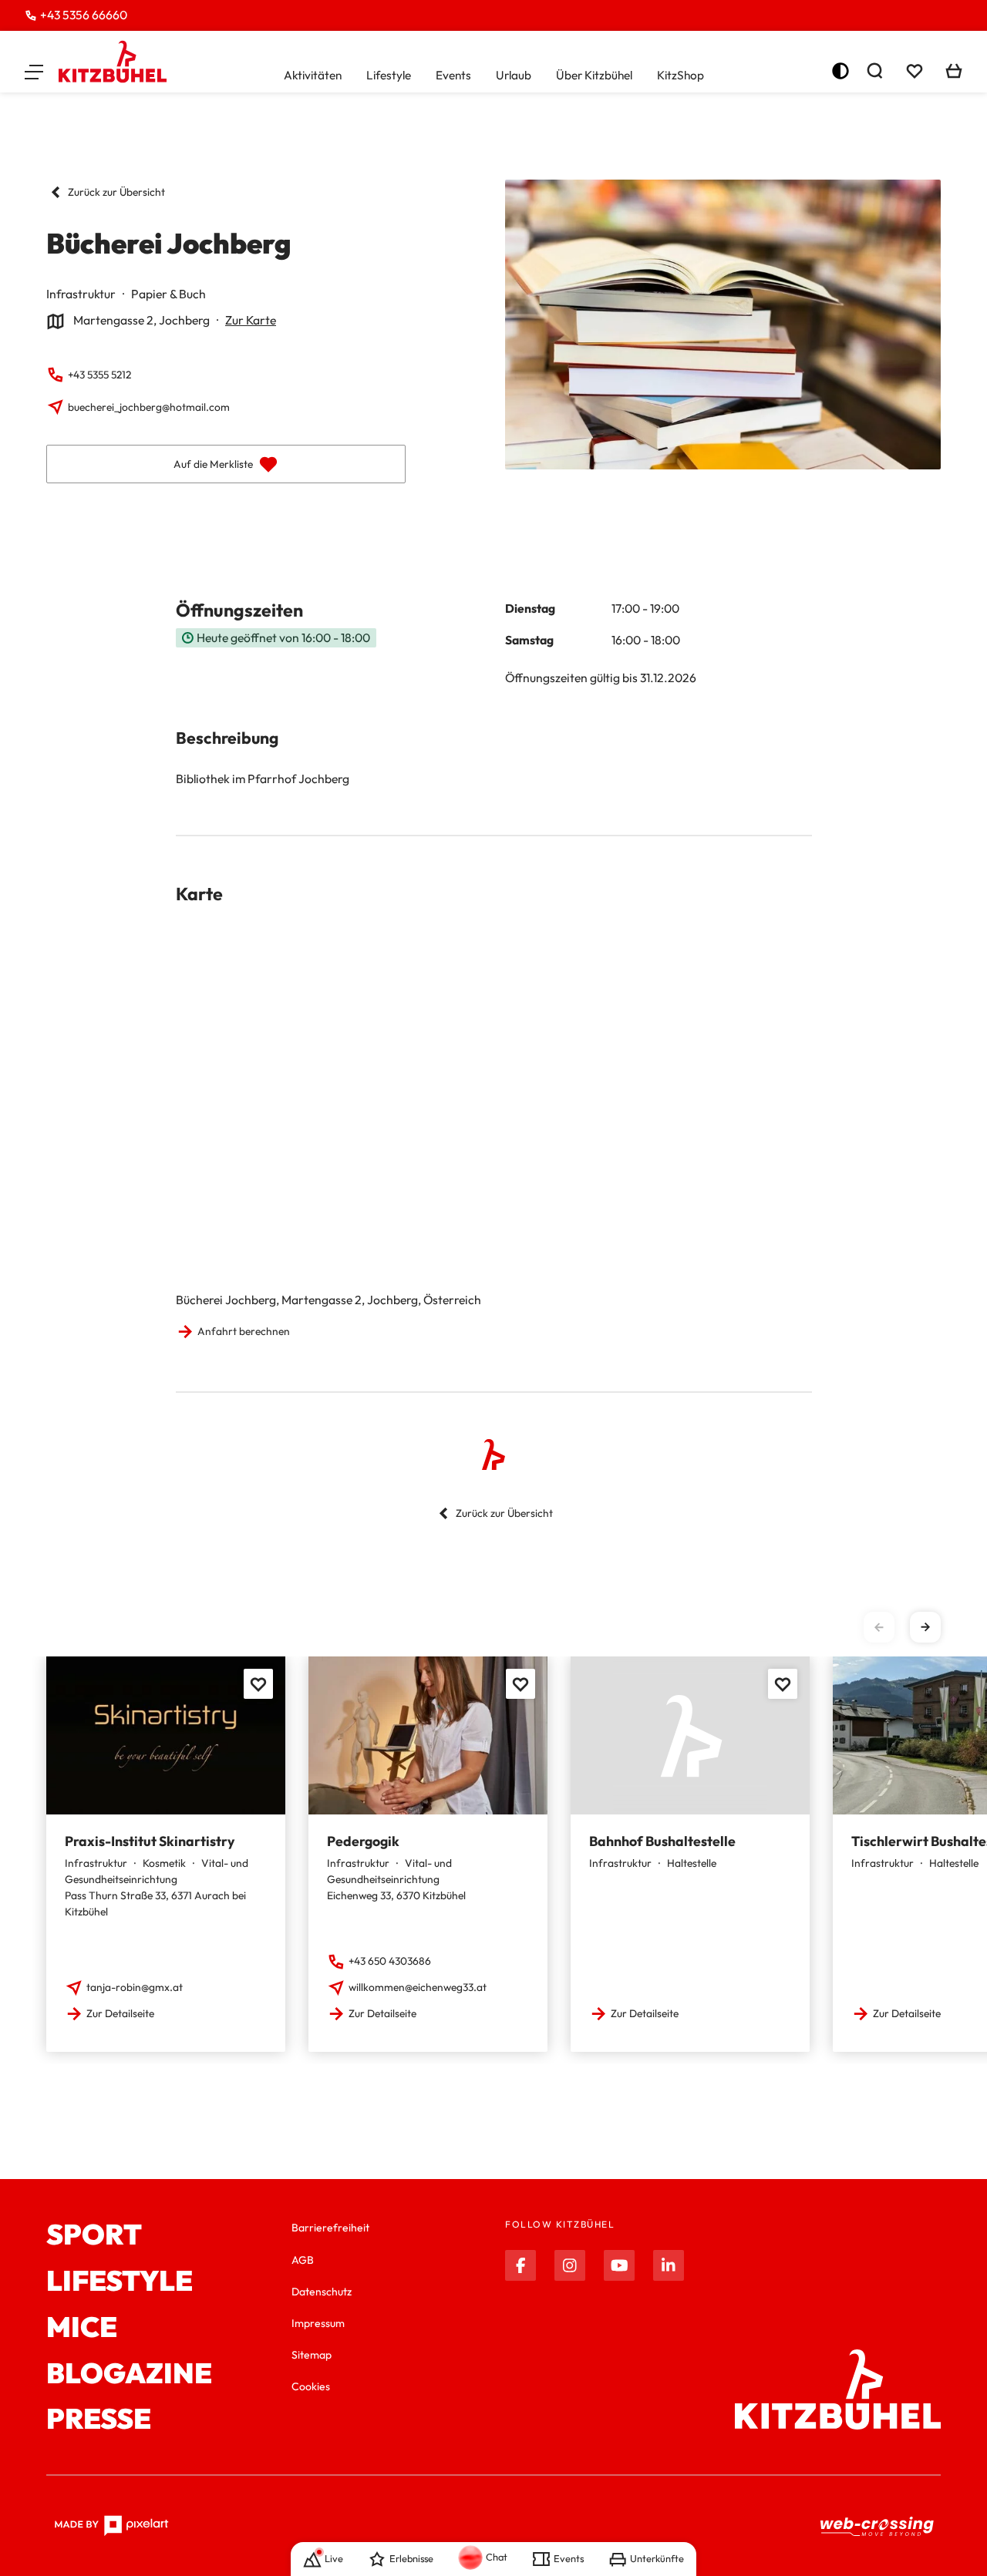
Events (453, 75)
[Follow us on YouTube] (619, 2265)
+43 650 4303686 (390, 1961)
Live (334, 2558)
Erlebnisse (411, 2558)
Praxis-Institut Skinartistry (150, 1841)
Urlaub (514, 75)
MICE (82, 2327)
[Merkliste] (915, 71)
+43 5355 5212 (99, 375)
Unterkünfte (657, 2558)
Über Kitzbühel (594, 75)
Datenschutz (322, 2292)
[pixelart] (111, 2526)
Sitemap (312, 2355)
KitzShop (680, 75)
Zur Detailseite (120, 2013)
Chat (497, 2557)
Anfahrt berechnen (244, 1331)
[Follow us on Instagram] (570, 2265)
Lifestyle (389, 75)
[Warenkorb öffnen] (954, 71)
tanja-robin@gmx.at (135, 1987)
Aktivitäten (313, 75)
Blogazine (129, 2373)
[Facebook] (520, 2265)
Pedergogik (363, 1841)
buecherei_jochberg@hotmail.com (149, 407)
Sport (94, 2235)
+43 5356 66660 (84, 15)
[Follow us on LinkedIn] (669, 2265)
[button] (34, 71)
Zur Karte (251, 320)
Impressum (318, 2323)
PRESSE (99, 2419)
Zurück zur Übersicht (116, 192)
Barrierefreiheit (330, 2228)
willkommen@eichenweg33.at (418, 1987)
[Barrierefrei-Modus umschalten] (840, 71)
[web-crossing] (878, 2526)
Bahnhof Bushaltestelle (662, 1841)
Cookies (311, 2386)
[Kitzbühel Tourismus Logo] (113, 62)
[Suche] (874, 71)
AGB (303, 2260)
